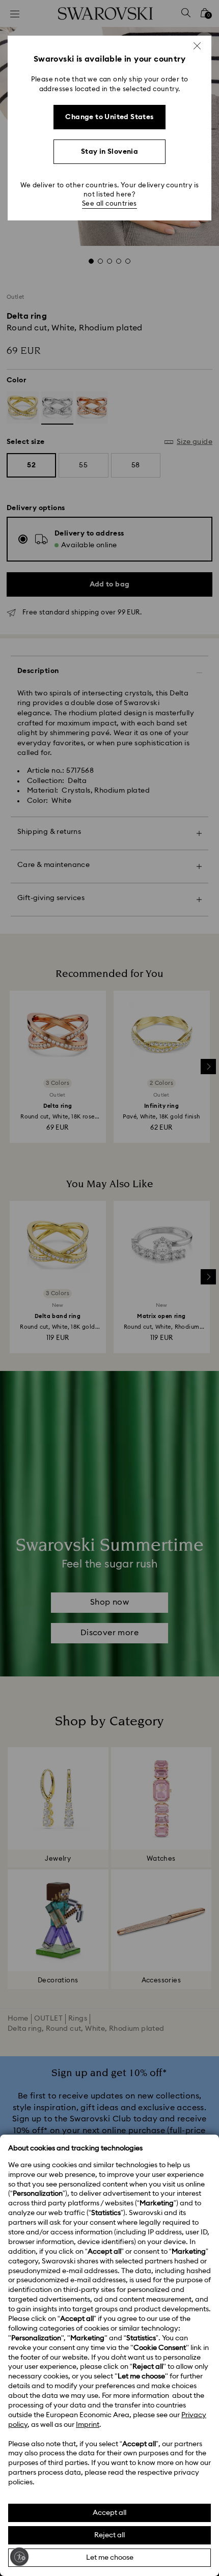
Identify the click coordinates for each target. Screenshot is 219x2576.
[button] (197, 46)
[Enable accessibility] (19, 2557)
